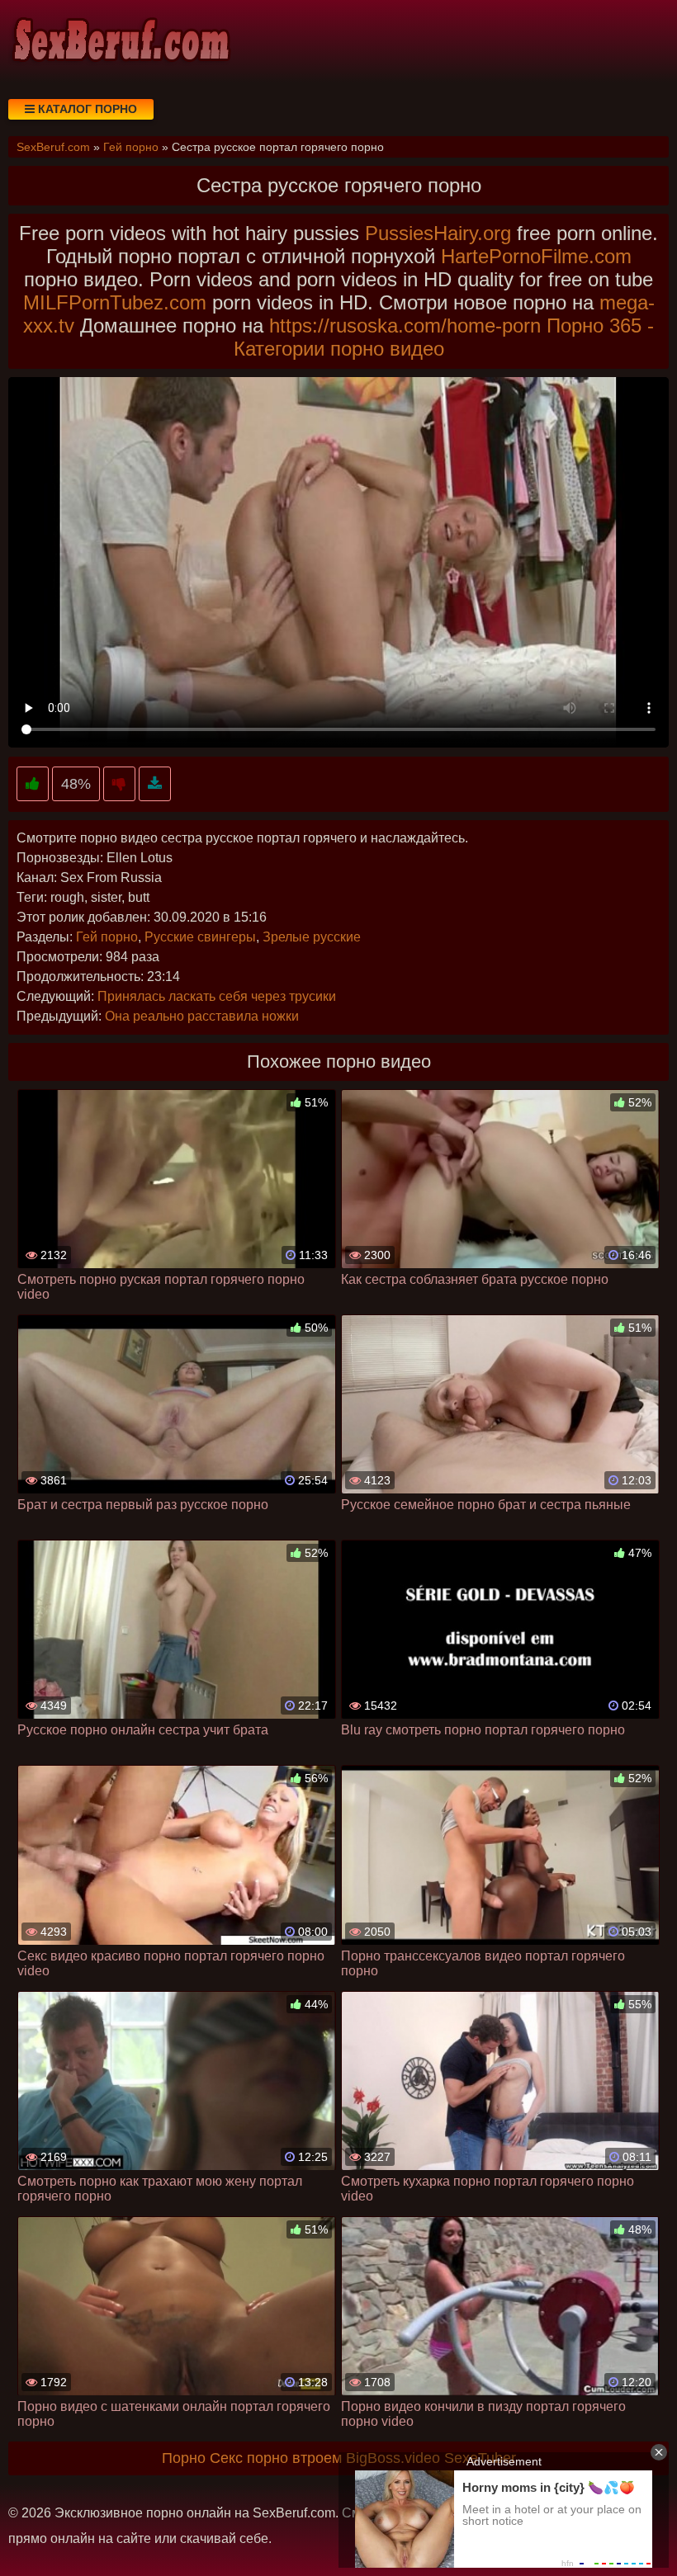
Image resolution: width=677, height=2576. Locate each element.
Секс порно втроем (276, 2458)
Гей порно (107, 937)
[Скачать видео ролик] (155, 784)
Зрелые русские (312, 937)
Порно (184, 2458)
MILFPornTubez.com (115, 302)
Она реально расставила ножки (202, 1016)
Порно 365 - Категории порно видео (444, 337)
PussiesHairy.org (438, 233)
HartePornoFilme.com (536, 256)
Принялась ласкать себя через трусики (217, 996)
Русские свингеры (200, 937)
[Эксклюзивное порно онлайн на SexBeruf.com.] (120, 41)
